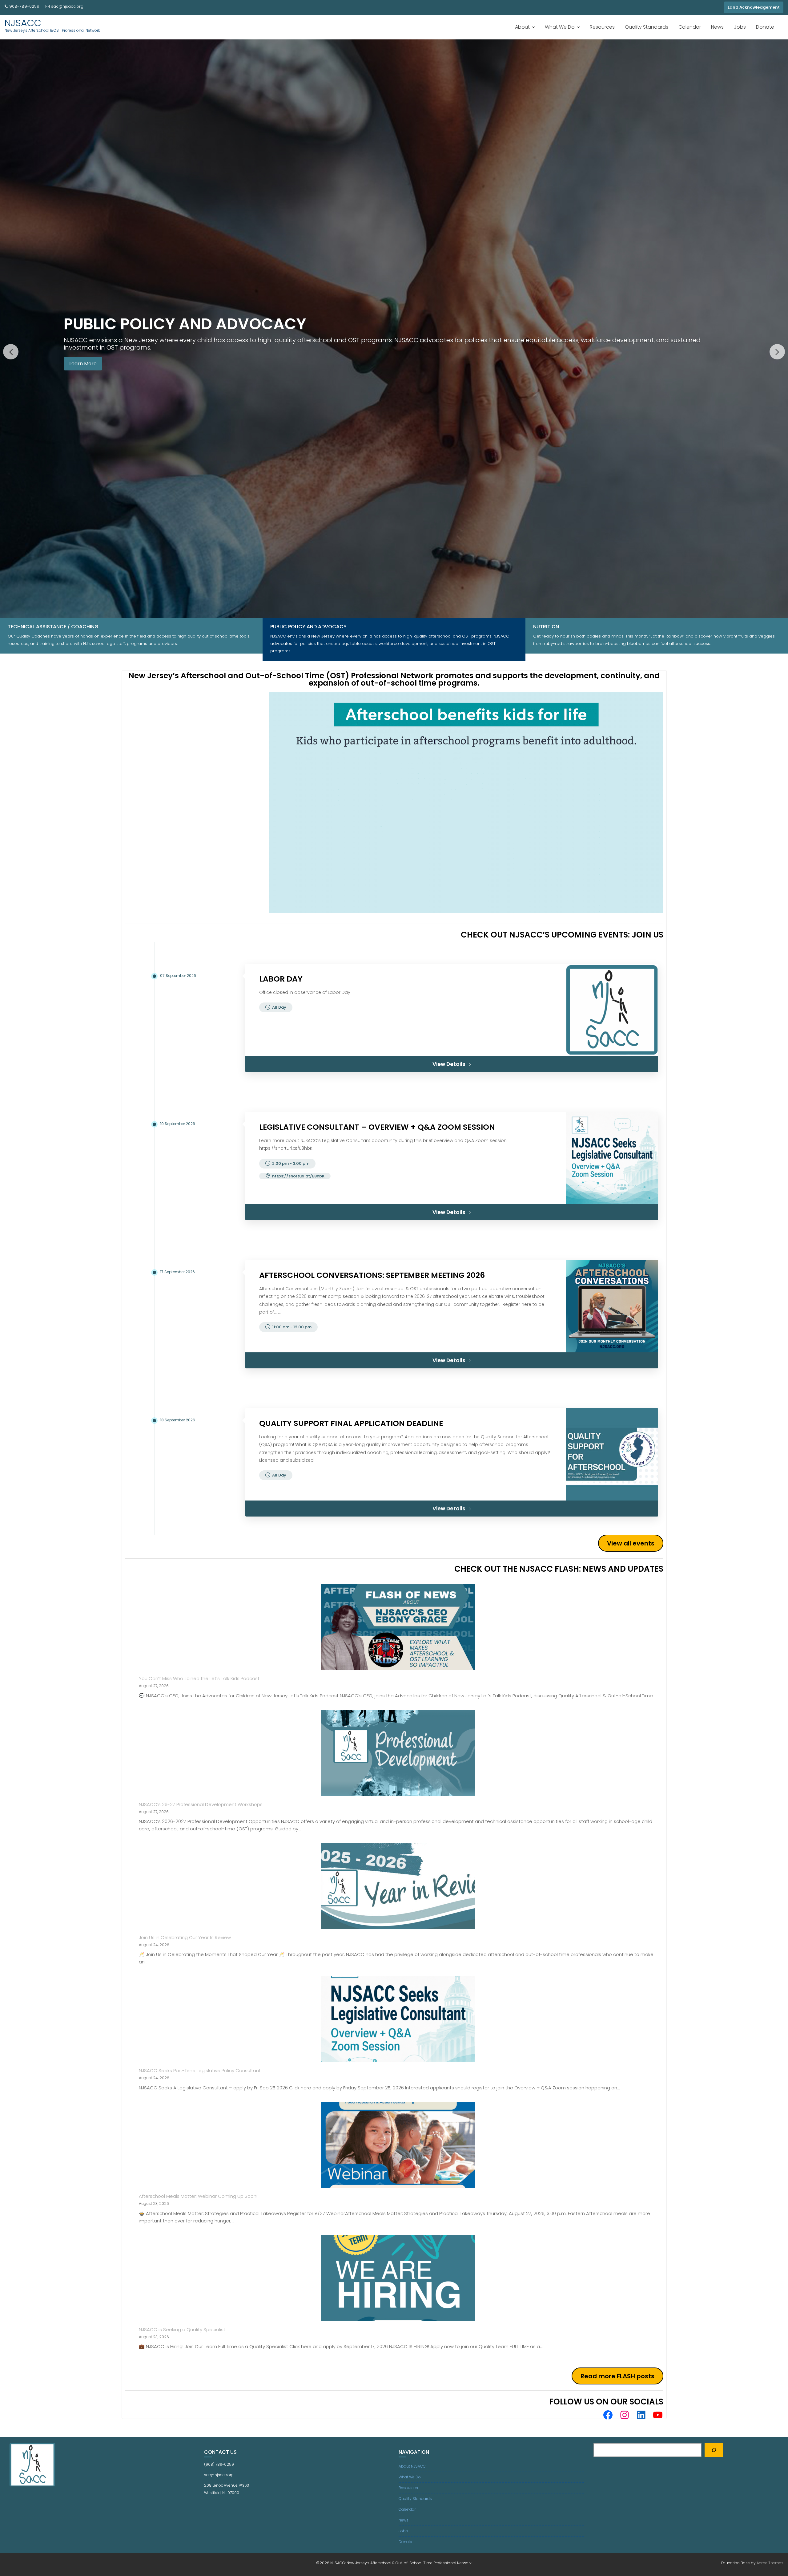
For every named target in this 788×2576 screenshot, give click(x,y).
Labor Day (281, 979)
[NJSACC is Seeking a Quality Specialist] (398, 2278)
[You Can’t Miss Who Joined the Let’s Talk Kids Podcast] (398, 1627)
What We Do (560, 27)
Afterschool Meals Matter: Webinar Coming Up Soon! (198, 2196)
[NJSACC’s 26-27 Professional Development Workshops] (398, 1753)
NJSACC (23, 23)
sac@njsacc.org (67, 6)
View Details (449, 1064)
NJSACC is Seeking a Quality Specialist (182, 2329)
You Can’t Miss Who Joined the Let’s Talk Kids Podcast (199, 1678)
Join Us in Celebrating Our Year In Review (185, 1937)
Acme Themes (770, 2563)
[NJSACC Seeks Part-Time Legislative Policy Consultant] (398, 2019)
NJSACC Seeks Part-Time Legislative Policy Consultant (200, 2070)
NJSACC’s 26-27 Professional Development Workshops (201, 1804)
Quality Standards (647, 27)
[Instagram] (625, 2415)
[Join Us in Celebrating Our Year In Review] (398, 1886)
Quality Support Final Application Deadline (351, 1423)
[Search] (714, 2450)
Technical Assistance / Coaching (53, 627)
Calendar (690, 27)
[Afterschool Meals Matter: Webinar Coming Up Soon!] (398, 2145)
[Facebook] (608, 2415)
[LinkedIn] (641, 2415)
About (522, 27)
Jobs (740, 27)
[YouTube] (658, 2415)
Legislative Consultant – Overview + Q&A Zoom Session (377, 1127)
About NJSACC (412, 2466)
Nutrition (546, 627)
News (717, 27)
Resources (602, 27)
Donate (765, 27)
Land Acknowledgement (754, 7)
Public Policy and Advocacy (308, 627)
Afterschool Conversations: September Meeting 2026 (372, 1275)
